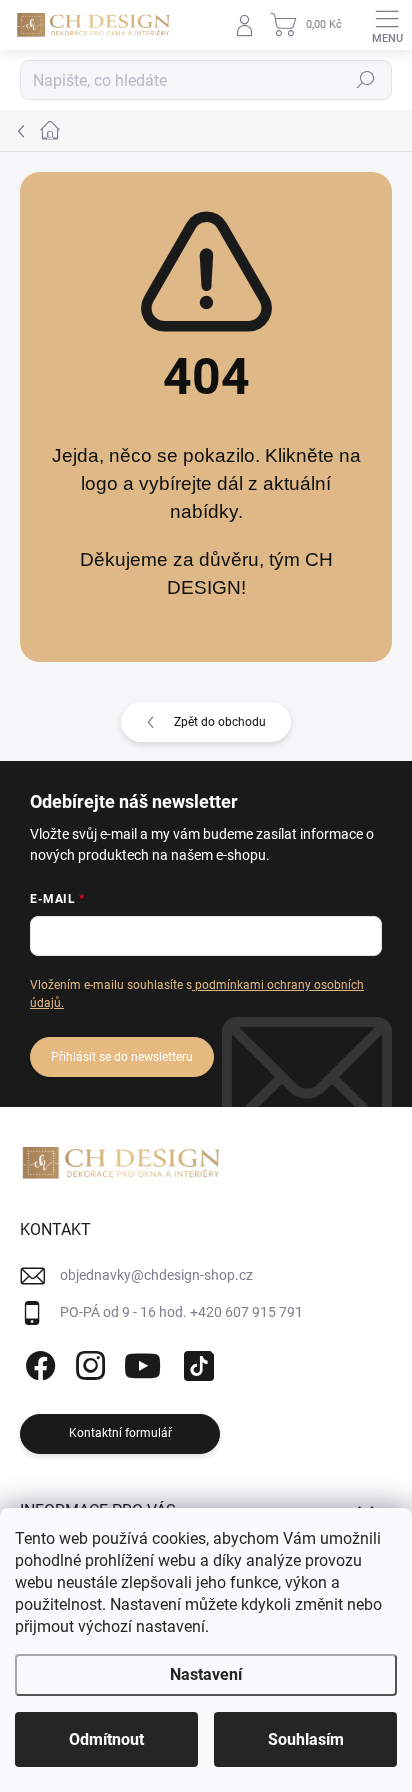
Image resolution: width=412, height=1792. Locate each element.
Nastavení (206, 1674)
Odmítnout (106, 1739)
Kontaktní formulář (120, 1433)
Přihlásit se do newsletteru (122, 1057)
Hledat (366, 80)
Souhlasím (306, 1739)
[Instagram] (87, 1362)
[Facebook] (37, 1362)
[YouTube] (142, 1362)
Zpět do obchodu (220, 722)
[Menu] (387, 25)
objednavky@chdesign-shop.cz (156, 1275)
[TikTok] (195, 1362)
